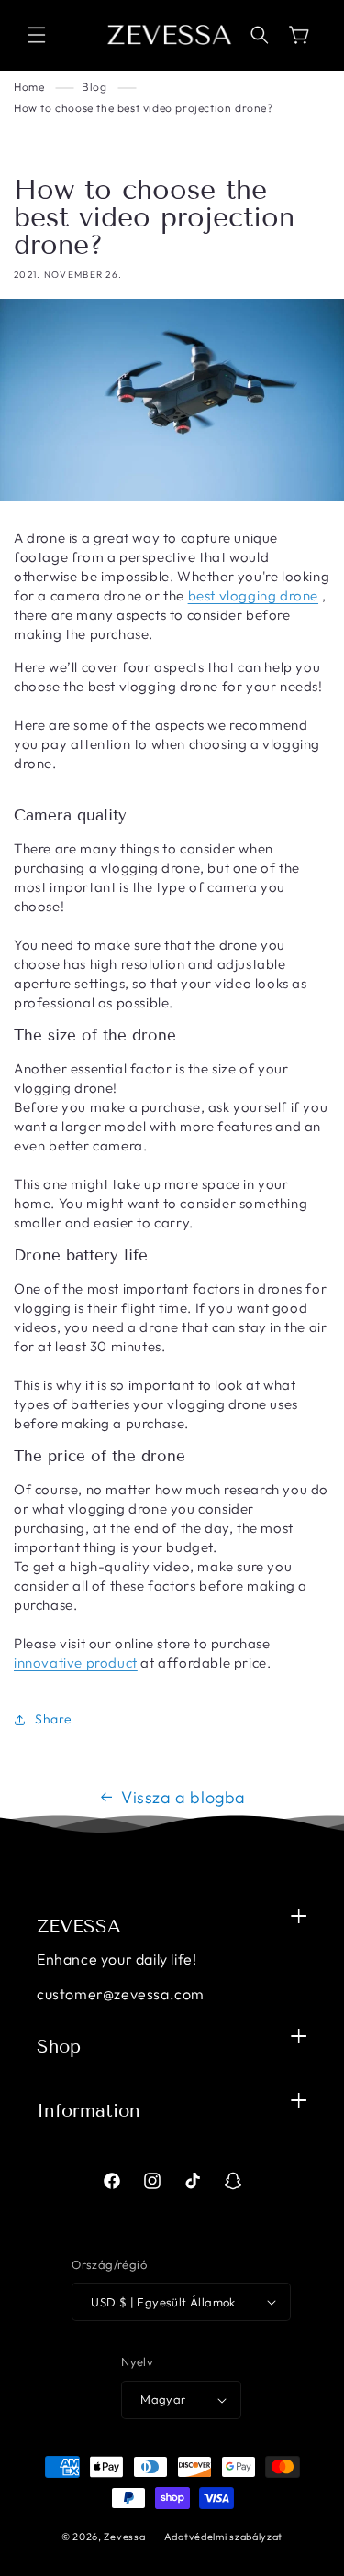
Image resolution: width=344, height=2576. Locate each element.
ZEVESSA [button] (79, 1926)
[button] (37, 35)
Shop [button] (59, 2046)
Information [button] (89, 2110)
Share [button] (54, 1719)
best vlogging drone (253, 595)
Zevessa (124, 2537)
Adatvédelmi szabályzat (223, 2537)
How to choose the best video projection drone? (144, 108)
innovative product (76, 1662)
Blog (94, 87)
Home (29, 87)
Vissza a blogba (183, 1797)
